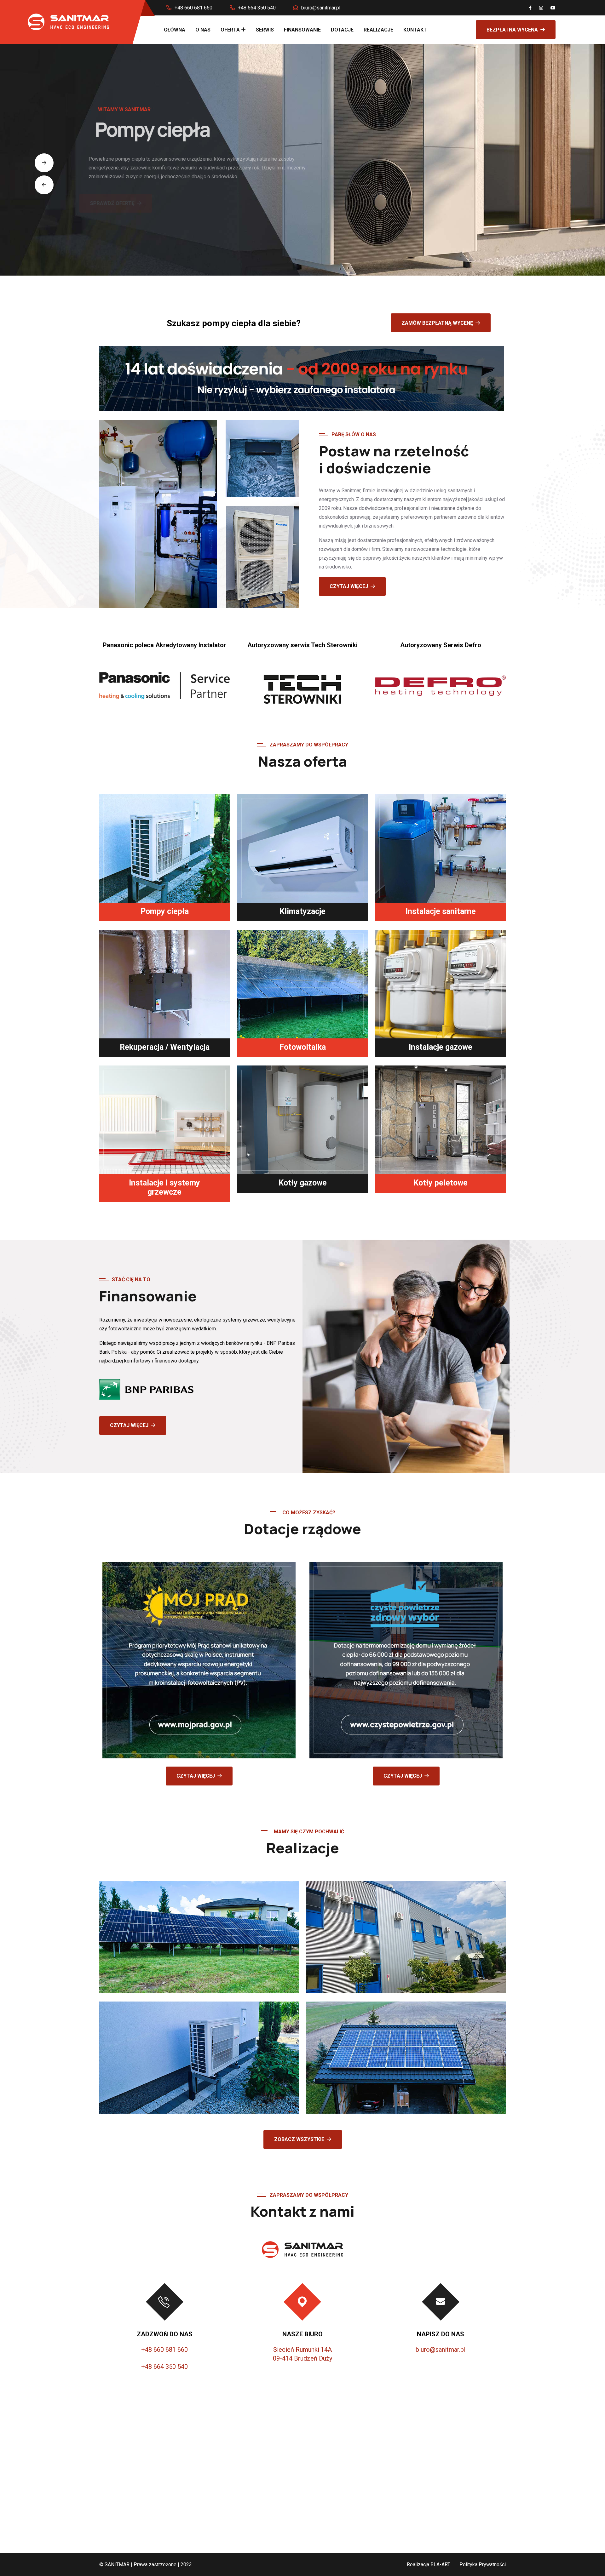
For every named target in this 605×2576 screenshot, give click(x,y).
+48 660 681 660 (193, 8)
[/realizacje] (199, 1936)
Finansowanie (302, 30)
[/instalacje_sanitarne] (441, 848)
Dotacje (342, 30)
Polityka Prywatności (483, 2565)
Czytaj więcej (349, 586)
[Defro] (441, 677)
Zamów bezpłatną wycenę (437, 323)
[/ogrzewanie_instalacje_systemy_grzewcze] (164, 1120)
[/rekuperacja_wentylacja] (164, 984)
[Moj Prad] (199, 1660)
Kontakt (415, 30)
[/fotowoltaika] (302, 984)
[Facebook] (530, 8)
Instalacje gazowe (441, 1047)
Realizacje (378, 30)
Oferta (230, 30)
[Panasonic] (164, 677)
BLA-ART (440, 2565)
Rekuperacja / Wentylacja (165, 1047)
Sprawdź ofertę (132, 203)
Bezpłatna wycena (512, 30)
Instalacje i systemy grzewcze (164, 1187)
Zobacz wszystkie (299, 2139)
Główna (175, 30)
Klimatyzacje (302, 911)
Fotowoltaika (303, 1047)
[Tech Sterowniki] (302, 680)
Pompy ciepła (165, 911)
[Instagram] (541, 8)
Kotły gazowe (303, 1183)
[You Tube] (553, 8)
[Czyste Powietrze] (406, 1660)
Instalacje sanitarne (441, 911)
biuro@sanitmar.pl (321, 8)
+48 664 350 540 (257, 8)
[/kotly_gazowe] (302, 1120)
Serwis (265, 30)
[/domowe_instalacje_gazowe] (441, 984)
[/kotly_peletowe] (441, 1120)
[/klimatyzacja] (302, 848)
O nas (203, 30)
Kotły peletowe (441, 1183)
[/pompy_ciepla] (164, 848)
